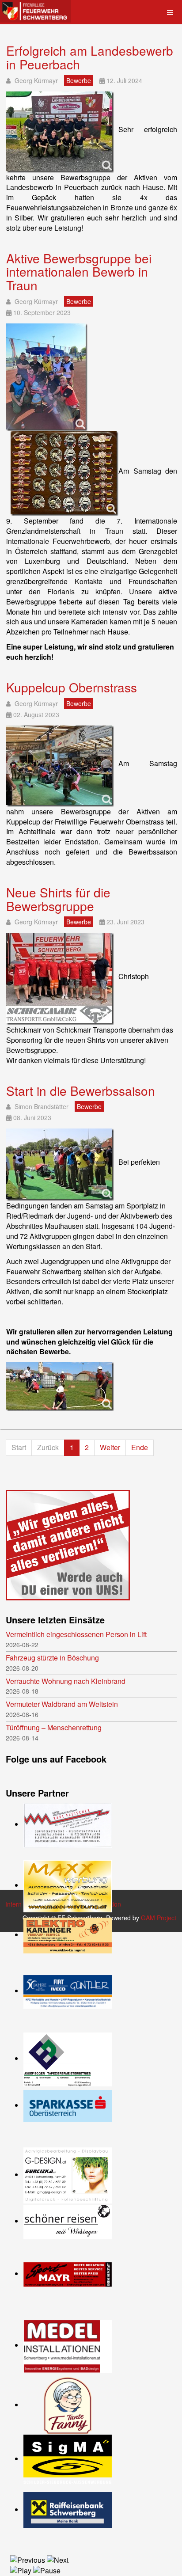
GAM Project (159, 1918)
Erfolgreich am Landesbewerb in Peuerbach (90, 57)
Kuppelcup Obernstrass (72, 687)
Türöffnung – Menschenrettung (54, 1728)
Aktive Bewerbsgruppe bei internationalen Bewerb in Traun (79, 272)
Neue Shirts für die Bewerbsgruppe (58, 899)
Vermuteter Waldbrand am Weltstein (62, 1704)
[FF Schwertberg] (35, 11)
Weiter (110, 1447)
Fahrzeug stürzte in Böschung (52, 1658)
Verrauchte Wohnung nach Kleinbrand (66, 1681)
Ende (140, 1447)
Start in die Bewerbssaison (81, 1090)
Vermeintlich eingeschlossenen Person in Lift (76, 1634)
